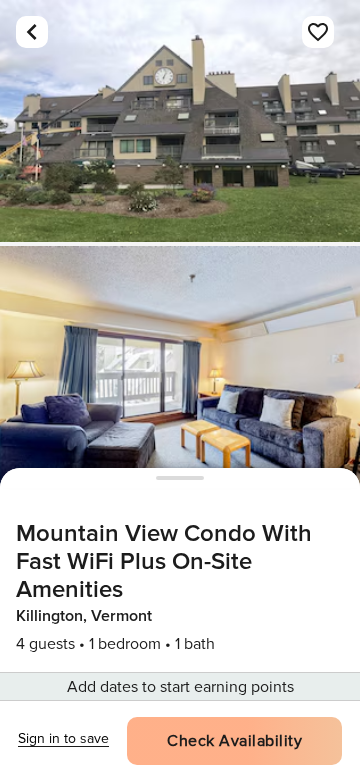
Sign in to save (63, 738)
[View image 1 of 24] (180, 121)
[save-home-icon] (318, 32)
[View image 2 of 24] (180, 367)
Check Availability (234, 741)
